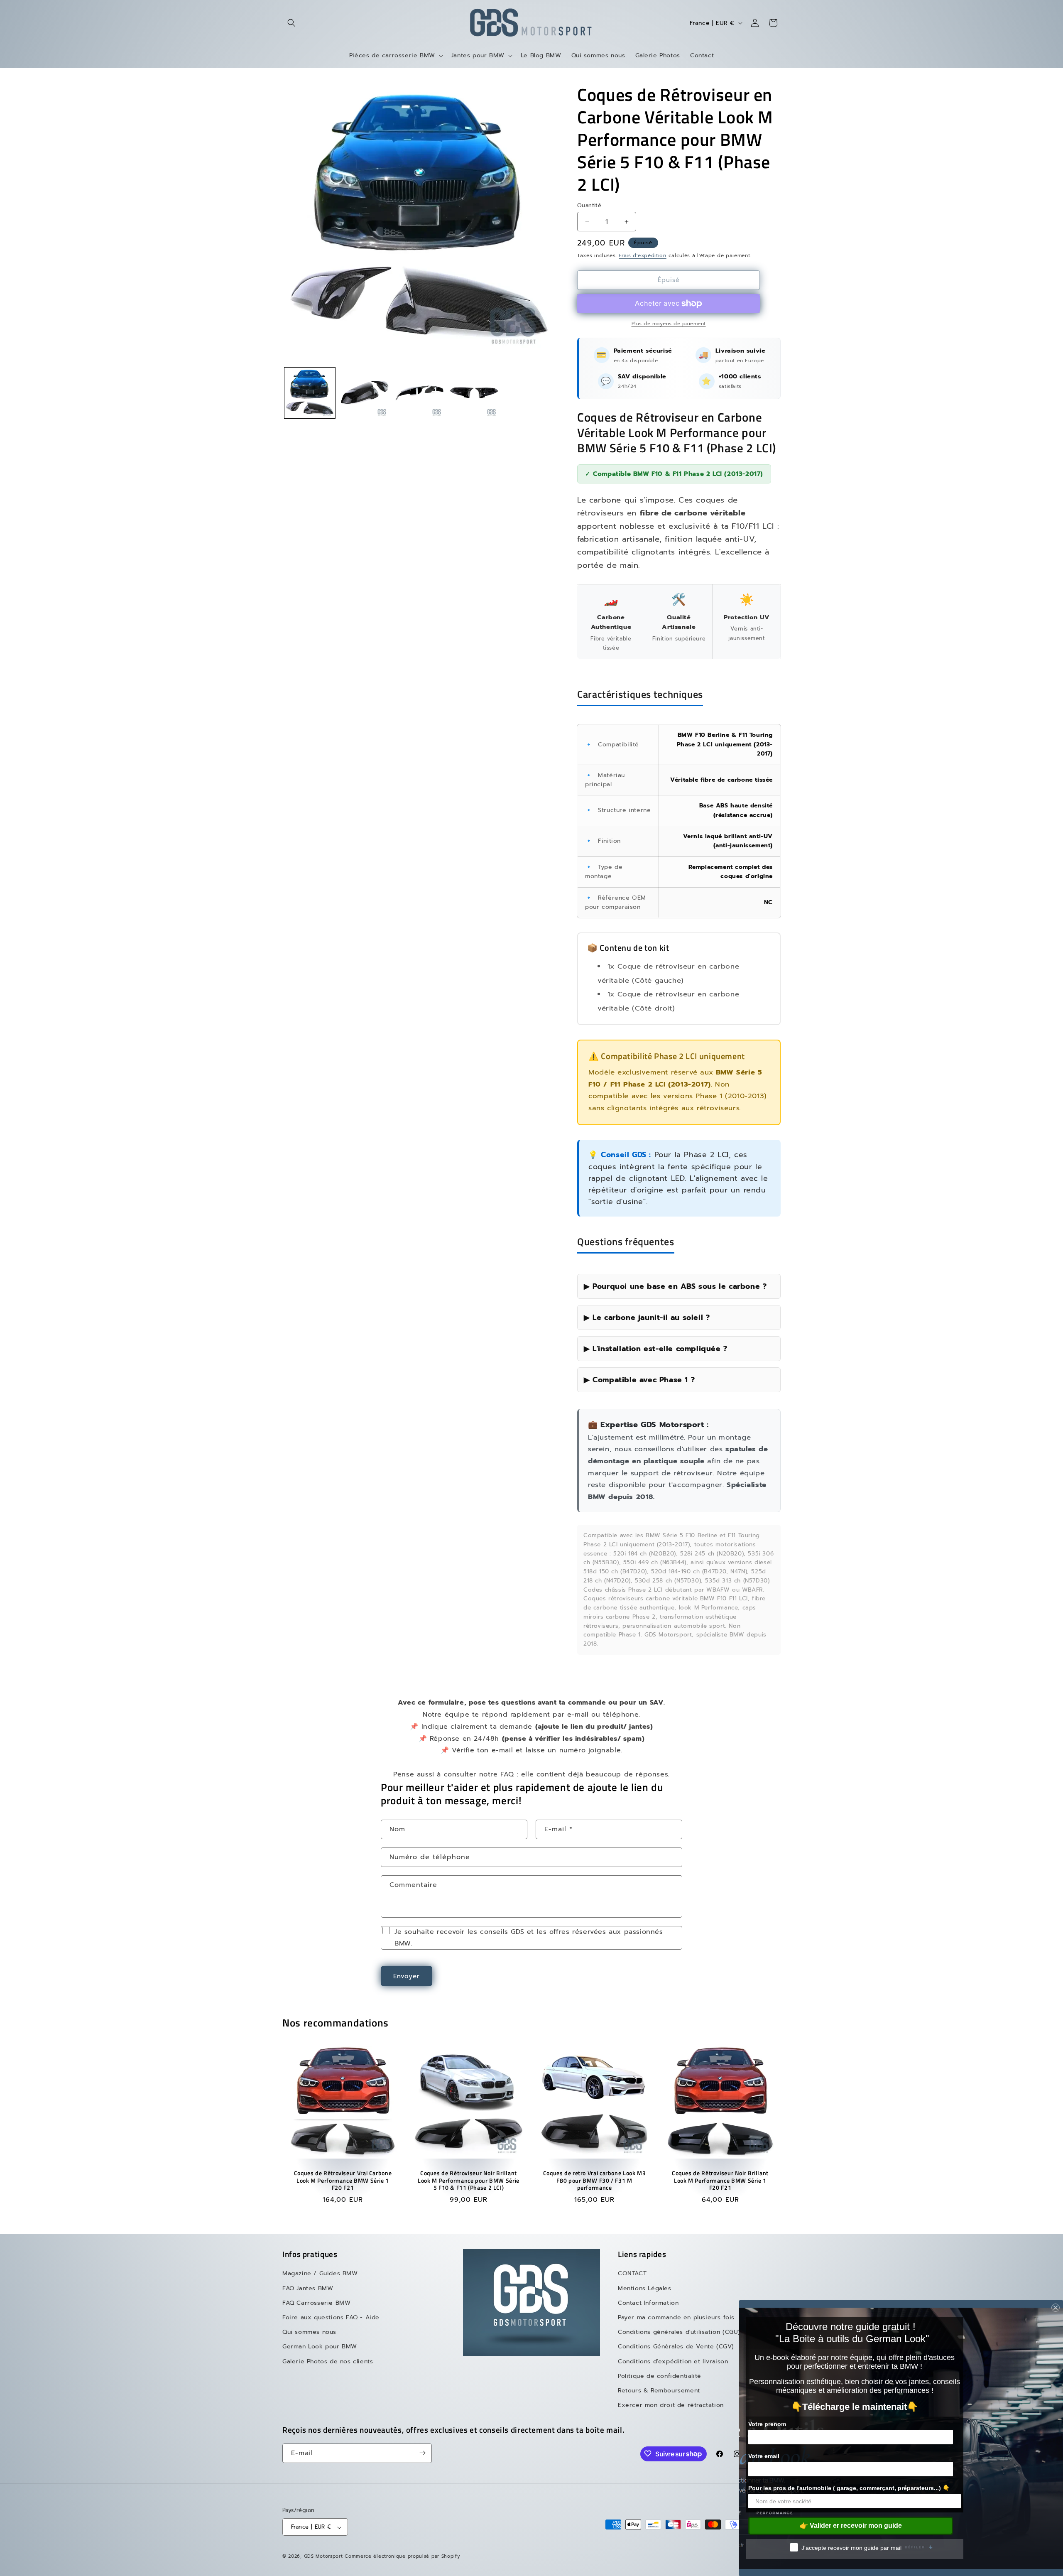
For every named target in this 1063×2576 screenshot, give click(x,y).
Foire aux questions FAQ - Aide (331, 2317)
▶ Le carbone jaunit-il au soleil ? (647, 1317)
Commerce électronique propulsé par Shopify (402, 2557)
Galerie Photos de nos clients (328, 2361)
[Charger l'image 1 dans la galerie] (310, 393)
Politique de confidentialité (660, 2376)
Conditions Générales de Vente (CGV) (676, 2347)
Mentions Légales (645, 2288)
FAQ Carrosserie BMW (316, 2303)
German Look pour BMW (320, 2347)
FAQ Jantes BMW (308, 2288)
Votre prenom (767, 2424)
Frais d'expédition (643, 255)
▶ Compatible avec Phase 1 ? (639, 1380)
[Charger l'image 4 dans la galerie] (474, 393)
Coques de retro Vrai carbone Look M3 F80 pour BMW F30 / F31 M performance (595, 2181)
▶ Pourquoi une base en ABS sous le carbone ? (675, 1286)
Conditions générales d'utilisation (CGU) (679, 2332)
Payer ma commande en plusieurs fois (676, 2317)
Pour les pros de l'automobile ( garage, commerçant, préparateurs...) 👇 (849, 2488)
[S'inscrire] (422, 2453)
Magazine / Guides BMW (320, 2273)
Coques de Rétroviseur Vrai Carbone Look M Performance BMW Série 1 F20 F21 (343, 2181)
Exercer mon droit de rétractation (671, 2405)
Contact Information (648, 2303)
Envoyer (407, 1976)
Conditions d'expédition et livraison (673, 2361)
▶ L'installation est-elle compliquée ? (656, 1349)
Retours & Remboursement (659, 2391)
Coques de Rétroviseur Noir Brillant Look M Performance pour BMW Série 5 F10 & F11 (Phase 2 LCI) (469, 2181)
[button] (291, 23)
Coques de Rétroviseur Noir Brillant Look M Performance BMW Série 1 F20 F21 (720, 2181)
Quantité (589, 205)
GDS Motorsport (323, 2557)
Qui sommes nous (309, 2332)
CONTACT (632, 2273)
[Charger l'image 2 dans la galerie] (365, 393)
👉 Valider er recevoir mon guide (851, 2526)
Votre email (764, 2456)
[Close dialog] (1056, 2308)
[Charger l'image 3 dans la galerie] (419, 393)
